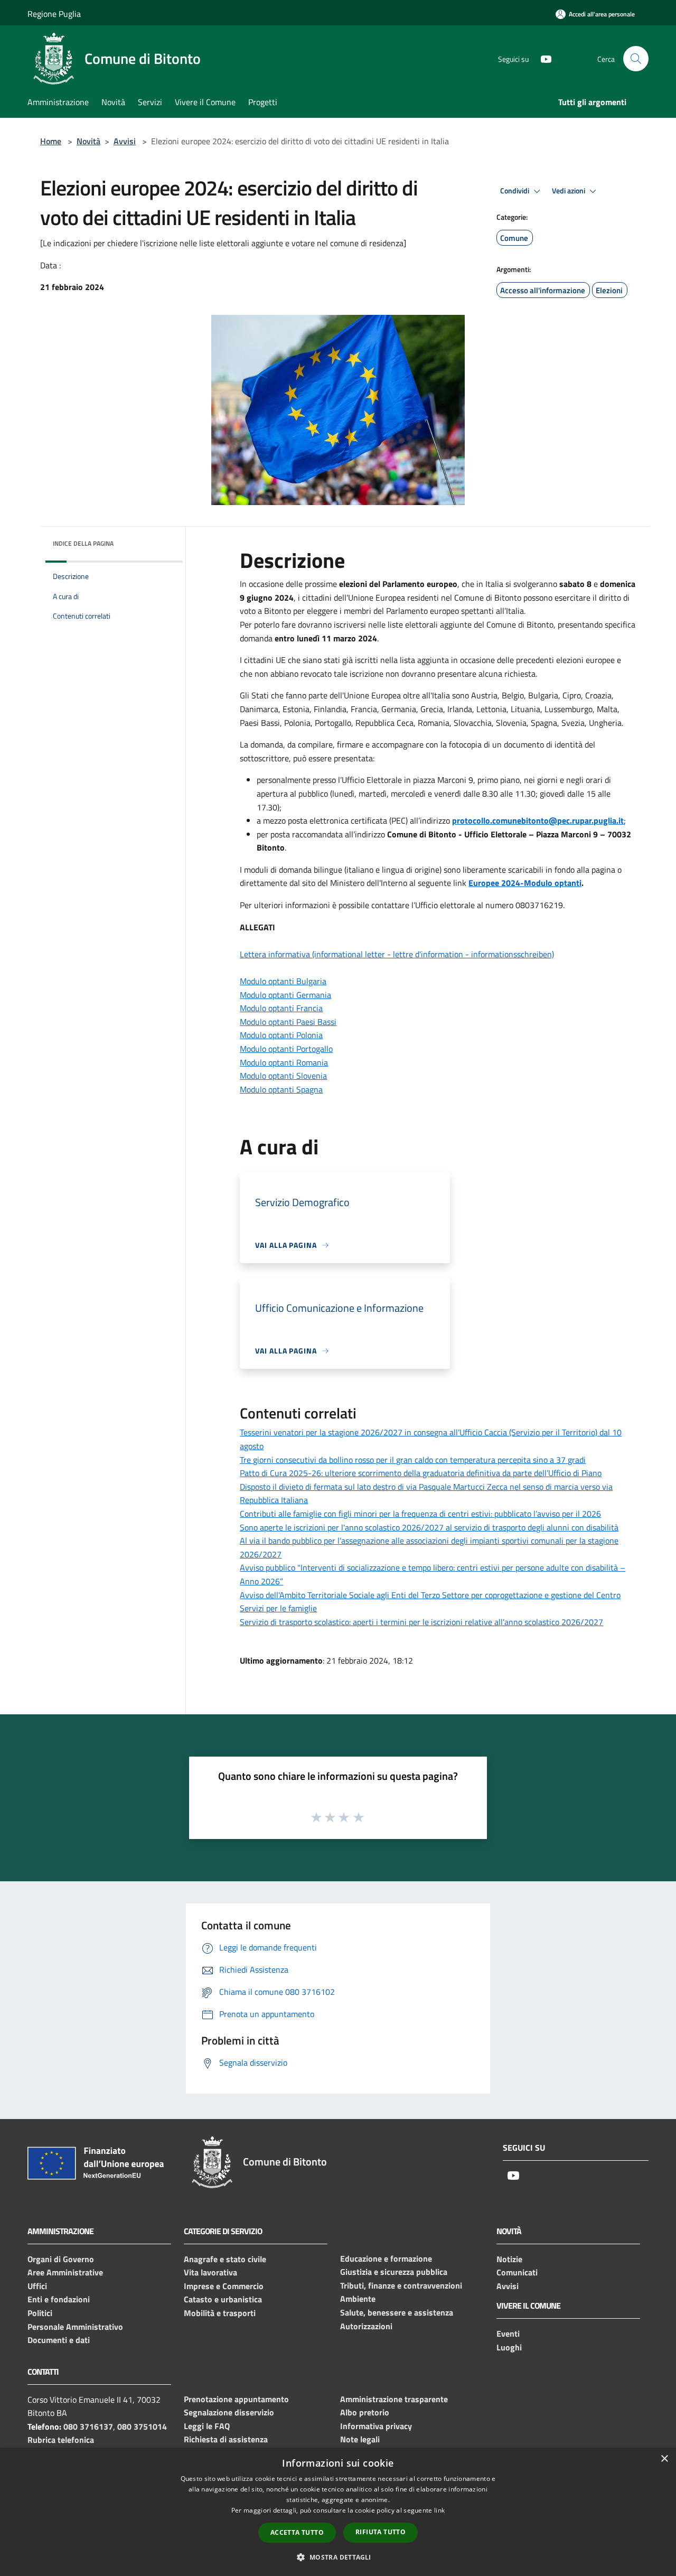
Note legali (360, 2439)
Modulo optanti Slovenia (283, 1076)
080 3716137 (88, 2426)
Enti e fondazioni (59, 2299)
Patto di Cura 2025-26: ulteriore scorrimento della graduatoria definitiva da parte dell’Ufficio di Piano (421, 1473)
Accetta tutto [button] (297, 2532)
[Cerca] (636, 59)
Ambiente (358, 2299)
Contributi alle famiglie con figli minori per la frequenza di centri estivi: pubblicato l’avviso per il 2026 (420, 1514)
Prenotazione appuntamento (236, 2399)
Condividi (515, 191)
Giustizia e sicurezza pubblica (394, 2272)
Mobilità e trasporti (220, 2313)
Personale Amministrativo (75, 2327)
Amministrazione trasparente (394, 2399)
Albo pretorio (365, 2412)
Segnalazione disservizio (229, 2412)
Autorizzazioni (366, 2326)
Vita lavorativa (210, 2272)
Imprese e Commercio (224, 2286)
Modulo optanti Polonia (281, 1035)
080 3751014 (142, 2426)
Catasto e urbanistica (223, 2299)
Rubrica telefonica (61, 2440)
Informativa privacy (376, 2426)
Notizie (509, 2259)
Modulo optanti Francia (281, 1008)
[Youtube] (542, 58)
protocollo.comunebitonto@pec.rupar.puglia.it (538, 820)
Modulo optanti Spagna (281, 1089)
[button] (338, 2557)
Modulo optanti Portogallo (286, 1049)
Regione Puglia (54, 14)
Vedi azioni (569, 191)
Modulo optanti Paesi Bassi (288, 1022)
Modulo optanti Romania (284, 1062)
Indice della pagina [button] (83, 543)
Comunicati (517, 2272)
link (439, 2510)
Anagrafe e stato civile (225, 2259)
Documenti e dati (59, 2340)
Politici (40, 2313)
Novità (88, 141)
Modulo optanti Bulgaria (283, 981)
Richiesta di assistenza (226, 2439)
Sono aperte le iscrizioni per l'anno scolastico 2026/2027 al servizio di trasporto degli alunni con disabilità (429, 1527)
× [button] (664, 2459)
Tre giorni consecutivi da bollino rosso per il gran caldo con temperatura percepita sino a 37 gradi (413, 1460)
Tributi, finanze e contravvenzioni (401, 2285)
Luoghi (509, 2347)
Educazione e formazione (386, 2258)
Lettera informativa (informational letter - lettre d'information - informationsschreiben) (397, 954)
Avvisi (125, 141)
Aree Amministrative (65, 2272)
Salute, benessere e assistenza (397, 2312)
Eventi (508, 2334)
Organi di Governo (61, 2259)
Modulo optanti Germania (285, 995)
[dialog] (338, 2512)
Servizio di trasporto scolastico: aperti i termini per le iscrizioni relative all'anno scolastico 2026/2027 (421, 1622)
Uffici (37, 2286)
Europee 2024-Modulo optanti (525, 883)
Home (51, 141)
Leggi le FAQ (207, 2426)
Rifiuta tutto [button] (381, 2532)
